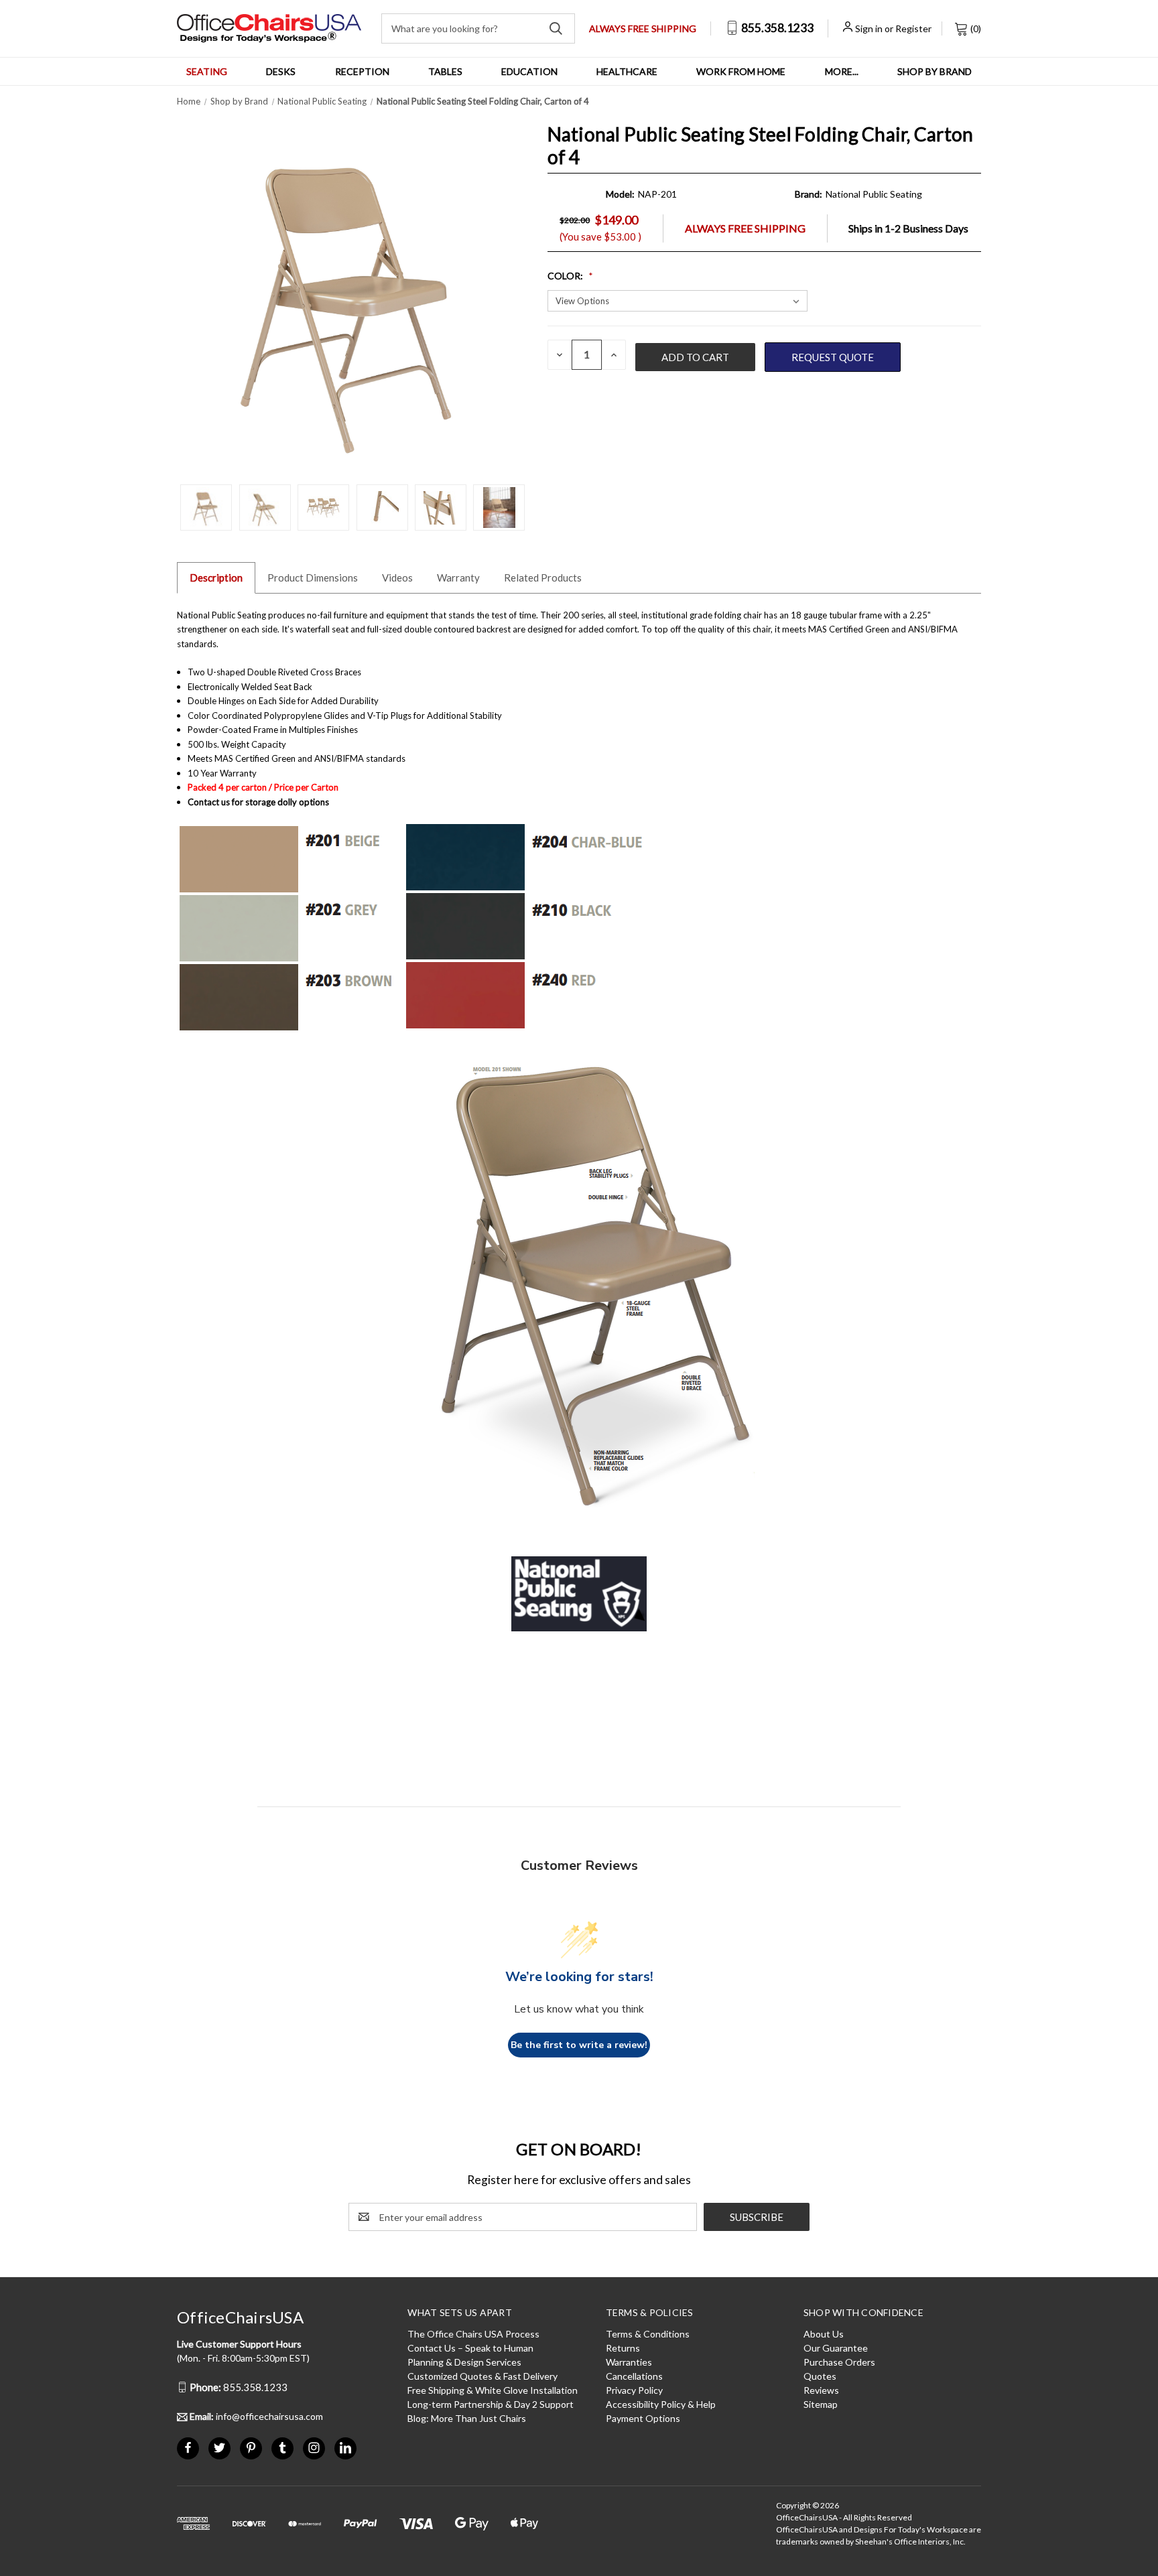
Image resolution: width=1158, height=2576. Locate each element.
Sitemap (821, 2404)
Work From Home (741, 71)
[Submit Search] (556, 28)
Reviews (821, 2390)
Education (529, 71)
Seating (207, 71)
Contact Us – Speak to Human (470, 2348)
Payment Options (643, 2418)
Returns (623, 2348)
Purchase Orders (839, 2362)
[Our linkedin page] (345, 2448)
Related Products (543, 578)
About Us (824, 2334)
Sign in (869, 28)
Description (216, 578)
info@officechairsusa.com (256, 2416)
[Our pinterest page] (251, 2448)
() (975, 28)
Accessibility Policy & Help (661, 2404)
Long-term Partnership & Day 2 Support (491, 2404)
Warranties (629, 2362)
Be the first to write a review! (579, 2045)
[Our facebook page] (188, 2448)
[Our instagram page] (314, 2448)
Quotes (820, 2376)
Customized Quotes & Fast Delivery (482, 2376)
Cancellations (634, 2376)
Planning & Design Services (464, 2362)
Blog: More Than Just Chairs (467, 2418)
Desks (281, 71)
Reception (362, 71)
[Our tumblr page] (282, 2448)
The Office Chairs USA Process (473, 2334)
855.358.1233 (776, 28)
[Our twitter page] (219, 2448)
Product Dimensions (313, 578)
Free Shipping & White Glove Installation (493, 2390)
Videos (397, 578)
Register (913, 28)
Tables (445, 71)
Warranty (458, 578)
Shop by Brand (935, 71)
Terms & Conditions (648, 2334)
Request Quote (833, 357)
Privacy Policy (634, 2390)
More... (842, 71)
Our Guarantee (836, 2348)
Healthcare (627, 71)
